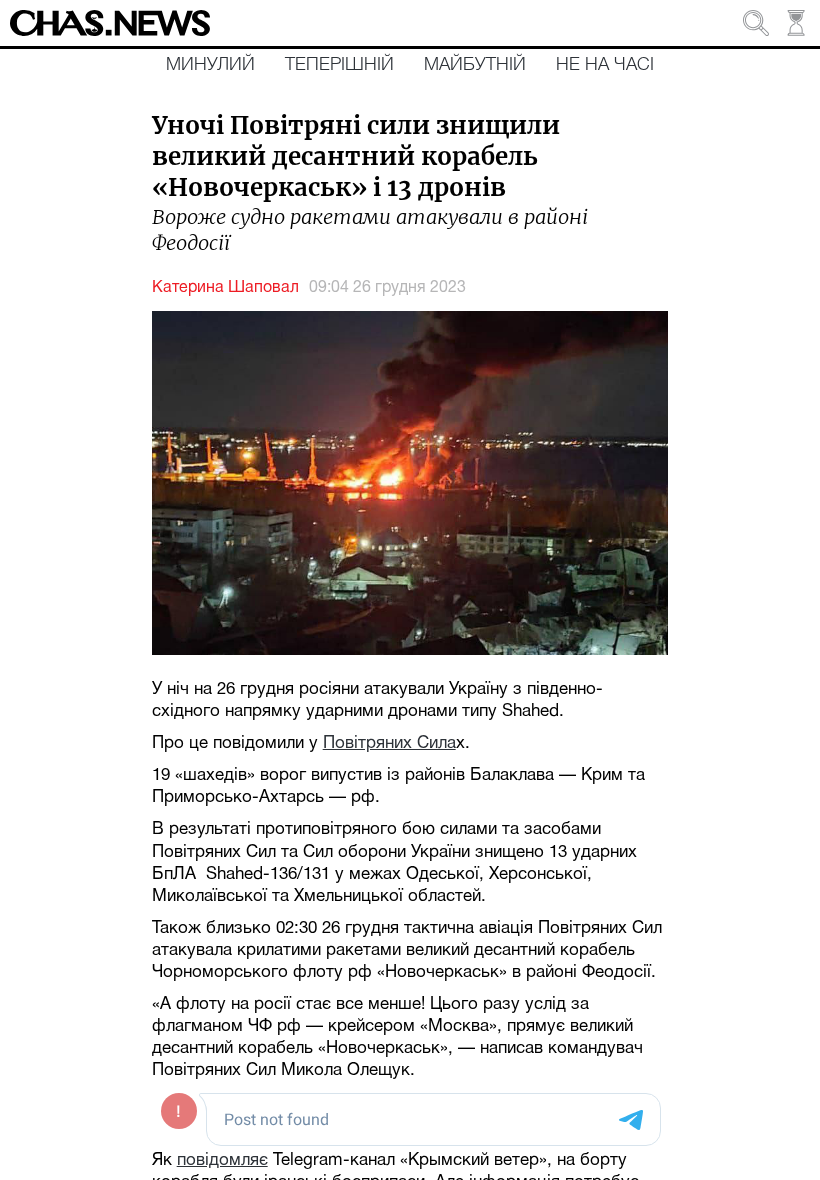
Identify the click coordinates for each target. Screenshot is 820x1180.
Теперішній (339, 65)
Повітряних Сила (389, 743)
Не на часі (605, 65)
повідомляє (222, 1160)
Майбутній (475, 65)
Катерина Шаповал (225, 288)
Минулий (210, 65)
